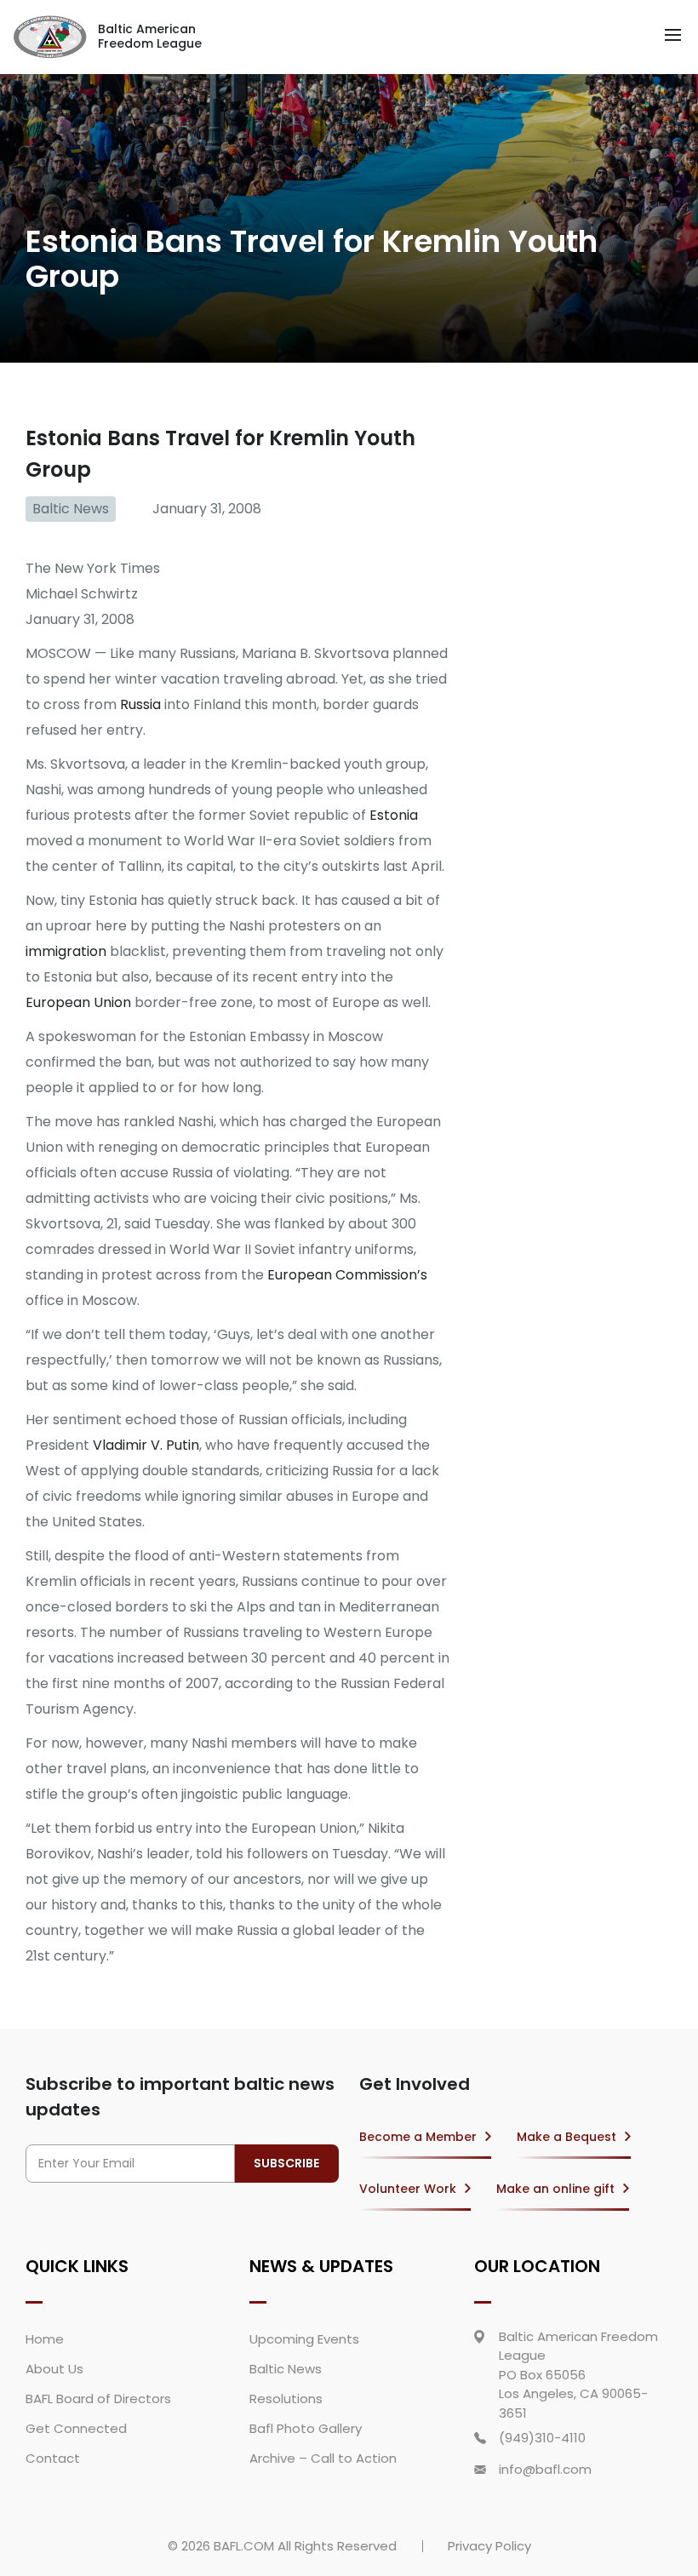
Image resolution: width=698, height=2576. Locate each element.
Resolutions (286, 2399)
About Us (54, 2369)
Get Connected (76, 2428)
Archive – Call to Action (323, 2458)
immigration (66, 951)
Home (45, 2339)
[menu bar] (673, 35)
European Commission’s (347, 1275)
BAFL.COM (244, 2546)
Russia (140, 704)
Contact (53, 2458)
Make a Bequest (566, 2137)
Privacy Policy (489, 2546)
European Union (78, 1002)
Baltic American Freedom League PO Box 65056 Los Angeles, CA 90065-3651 (578, 2375)
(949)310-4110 (542, 2438)
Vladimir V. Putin (146, 1445)
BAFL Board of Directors (98, 2399)
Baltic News (71, 509)
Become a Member (418, 2137)
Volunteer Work (408, 2189)
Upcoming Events (304, 2339)
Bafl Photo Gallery (306, 2428)
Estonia (394, 815)
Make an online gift (555, 2189)
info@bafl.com (545, 2469)
